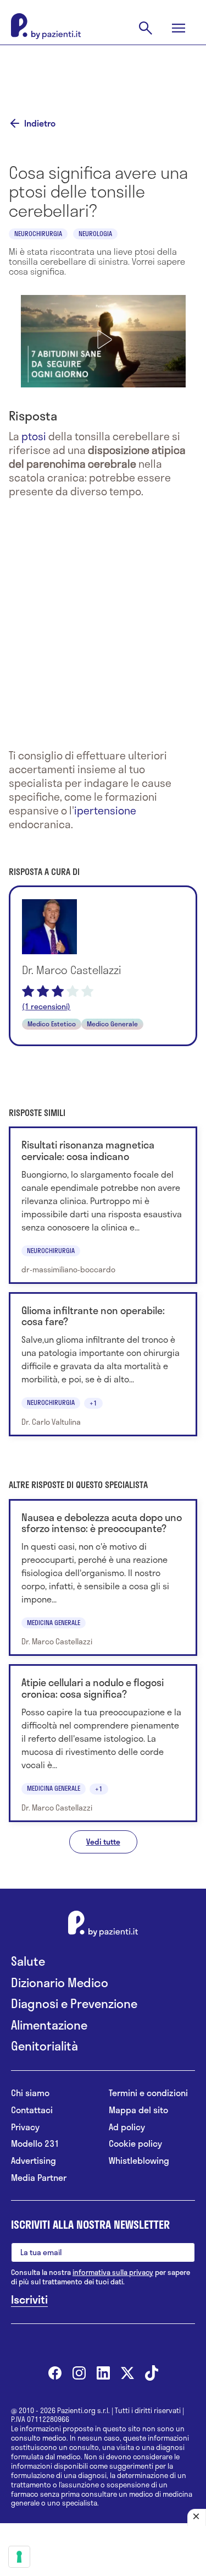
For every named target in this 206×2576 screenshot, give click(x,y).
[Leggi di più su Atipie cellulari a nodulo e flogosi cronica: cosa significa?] (103, 1743)
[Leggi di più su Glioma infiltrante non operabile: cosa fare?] (103, 1364)
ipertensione (105, 810)
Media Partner (39, 2178)
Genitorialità (44, 2046)
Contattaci (32, 2110)
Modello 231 (35, 2144)
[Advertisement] (103, 73)
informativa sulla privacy (113, 2272)
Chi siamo (30, 2093)
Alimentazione (49, 2025)
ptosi (34, 436)
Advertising (34, 2161)
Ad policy (127, 2127)
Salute (28, 1961)
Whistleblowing (139, 2161)
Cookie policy (135, 2144)
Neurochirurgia (38, 233)
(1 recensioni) (46, 1007)
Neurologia (95, 233)
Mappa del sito (138, 2110)
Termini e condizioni (148, 2093)
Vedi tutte (103, 1842)
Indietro (40, 123)
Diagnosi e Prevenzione (74, 2003)
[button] (103, 340)
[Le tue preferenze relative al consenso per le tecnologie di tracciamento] (19, 2557)
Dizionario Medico (60, 1982)
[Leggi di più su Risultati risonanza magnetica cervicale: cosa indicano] (103, 1205)
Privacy (25, 2127)
